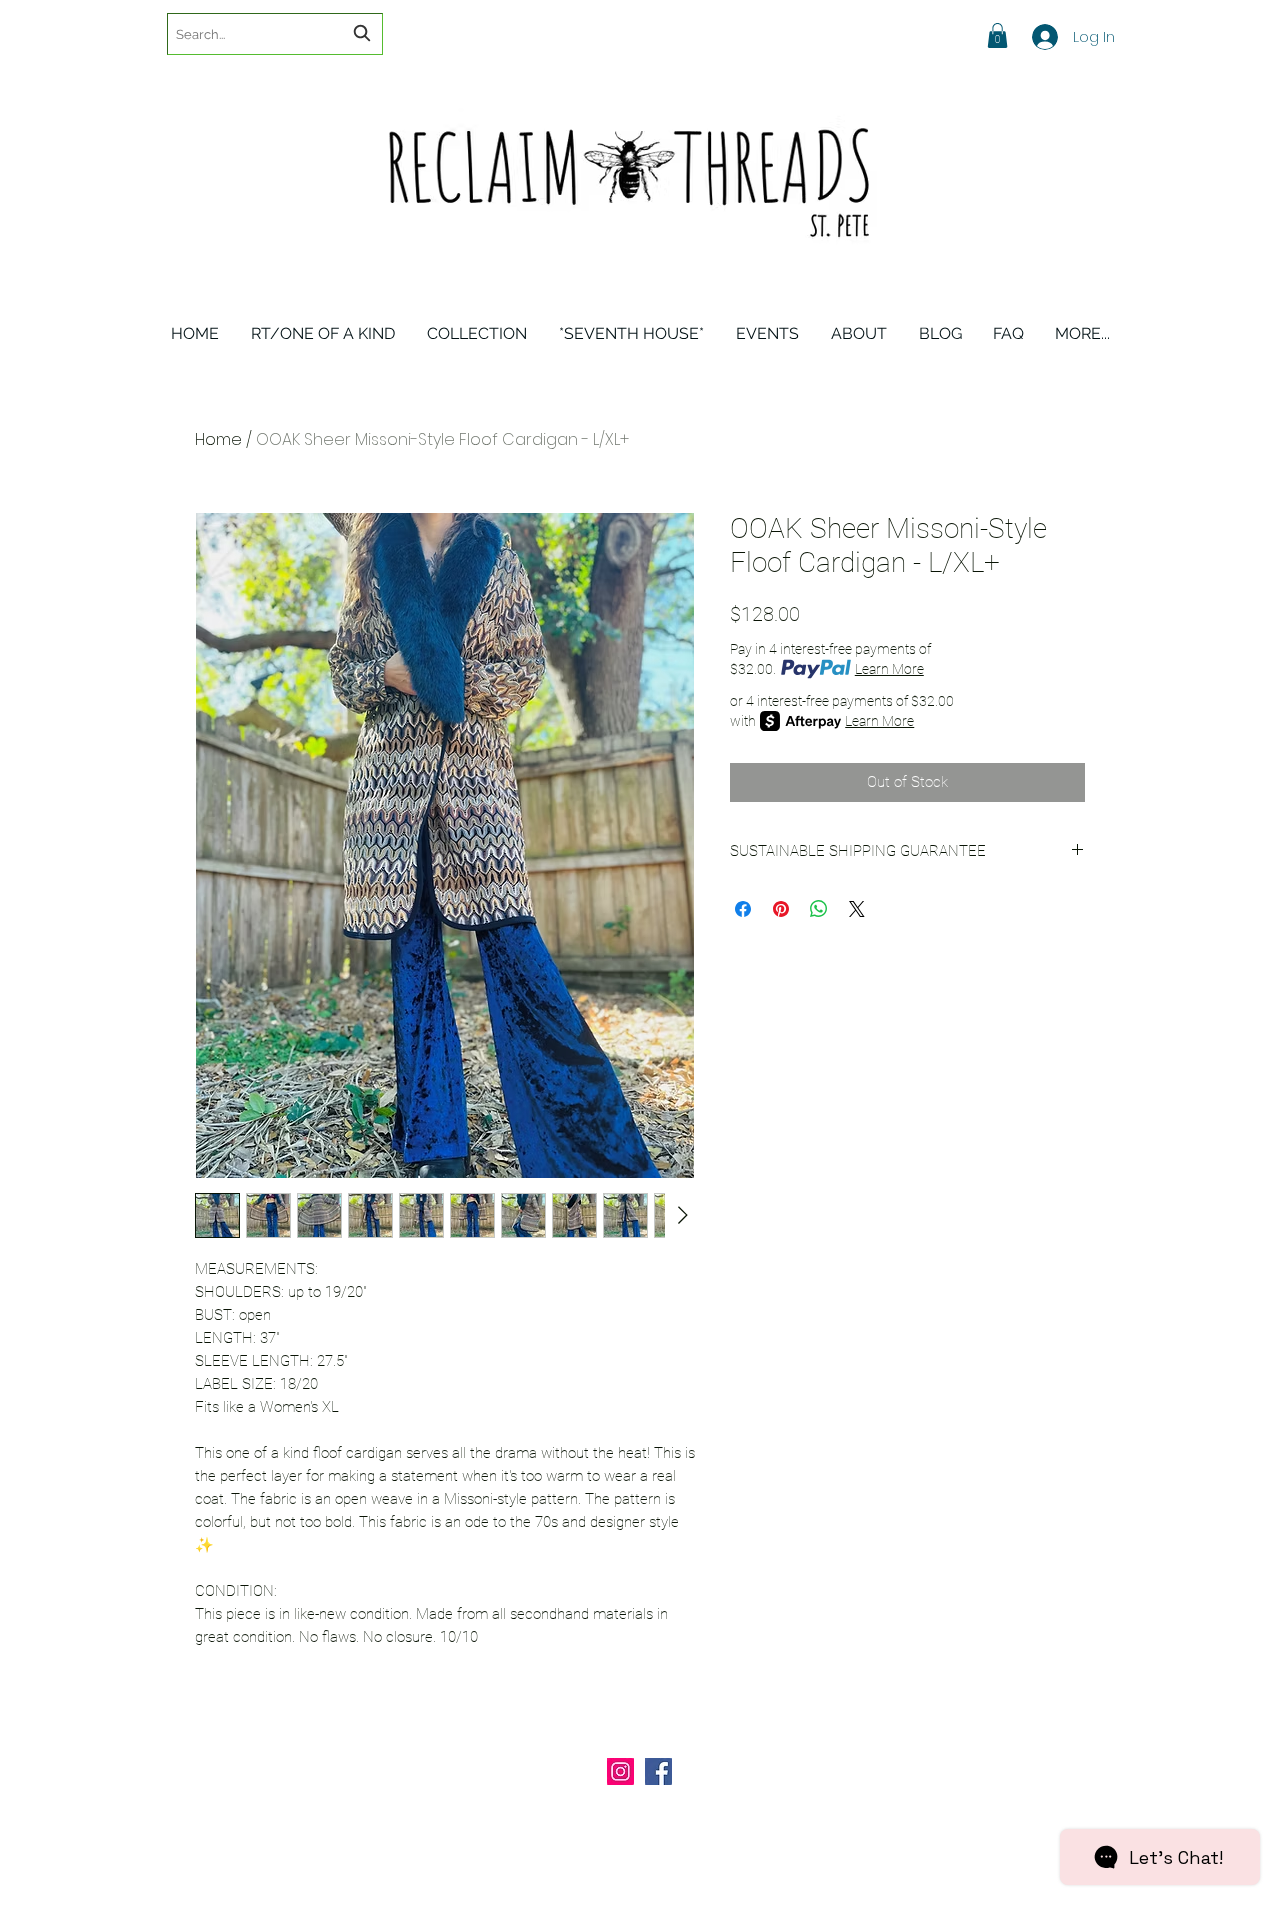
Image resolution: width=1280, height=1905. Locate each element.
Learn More (889, 669)
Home (218, 439)
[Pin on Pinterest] (781, 909)
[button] (997, 35)
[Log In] (1031, 37)
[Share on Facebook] (743, 909)
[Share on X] (857, 909)
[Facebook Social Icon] (658, 1771)
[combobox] (275, 34)
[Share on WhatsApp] (819, 909)
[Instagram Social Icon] (620, 1771)
